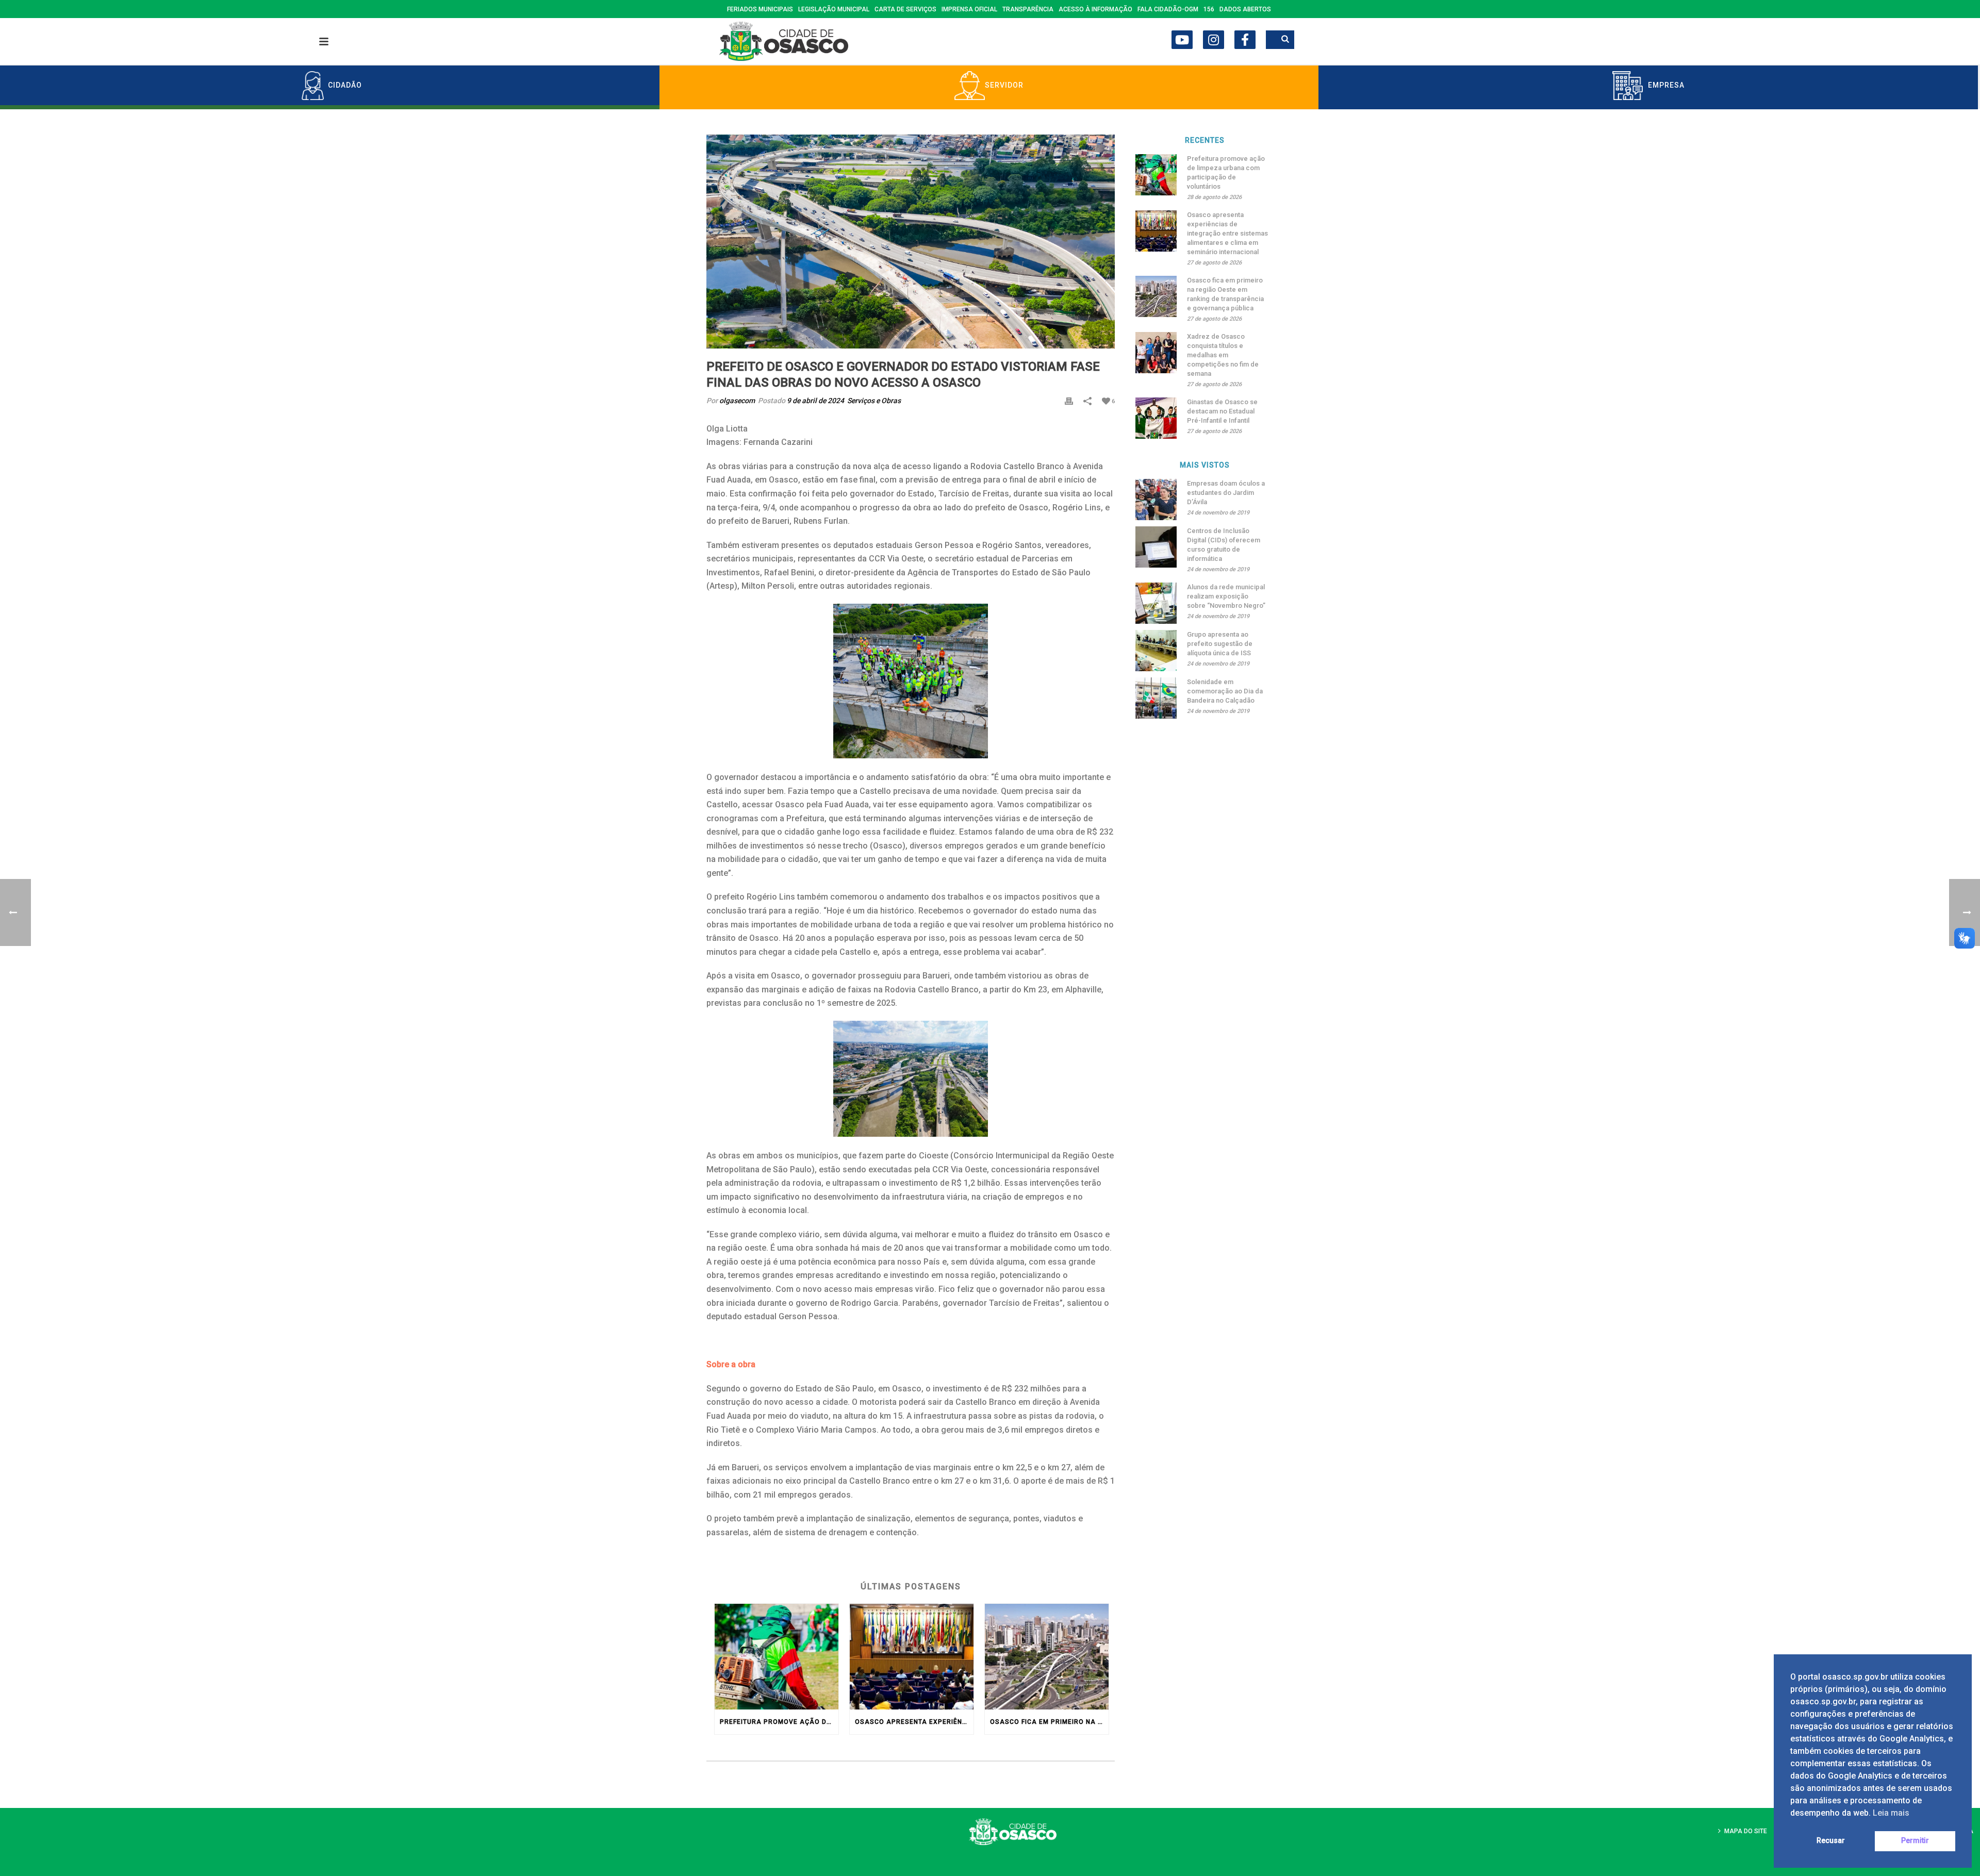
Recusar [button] (1831, 1841)
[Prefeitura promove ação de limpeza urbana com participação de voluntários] (777, 1657)
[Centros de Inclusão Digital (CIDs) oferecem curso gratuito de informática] (1156, 547)
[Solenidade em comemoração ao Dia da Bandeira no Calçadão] (1156, 698)
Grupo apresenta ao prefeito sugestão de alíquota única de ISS (1220, 644)
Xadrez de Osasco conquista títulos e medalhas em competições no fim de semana (1223, 355)
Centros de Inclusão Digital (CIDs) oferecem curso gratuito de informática (1224, 545)
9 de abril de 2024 (815, 401)
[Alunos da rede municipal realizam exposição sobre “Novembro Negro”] (1156, 603)
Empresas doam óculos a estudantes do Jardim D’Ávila (1226, 493)
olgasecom (737, 401)
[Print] (1069, 401)
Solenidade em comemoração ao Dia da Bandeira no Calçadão (1225, 691)
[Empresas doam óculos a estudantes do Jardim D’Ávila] (1156, 500)
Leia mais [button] (1891, 1813)
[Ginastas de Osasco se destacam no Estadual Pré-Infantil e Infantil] (1156, 418)
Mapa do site (1746, 1831)
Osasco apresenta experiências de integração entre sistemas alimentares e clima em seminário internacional (914, 1722)
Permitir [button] (1915, 1841)
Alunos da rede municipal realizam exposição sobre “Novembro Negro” (1226, 596)
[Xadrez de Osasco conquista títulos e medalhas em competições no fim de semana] (1156, 353)
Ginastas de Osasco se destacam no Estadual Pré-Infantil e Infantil (1222, 411)
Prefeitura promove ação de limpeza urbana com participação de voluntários (779, 1722)
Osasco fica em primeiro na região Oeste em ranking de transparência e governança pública (1049, 1722)
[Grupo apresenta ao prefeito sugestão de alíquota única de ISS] (1156, 651)
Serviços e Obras (874, 401)
